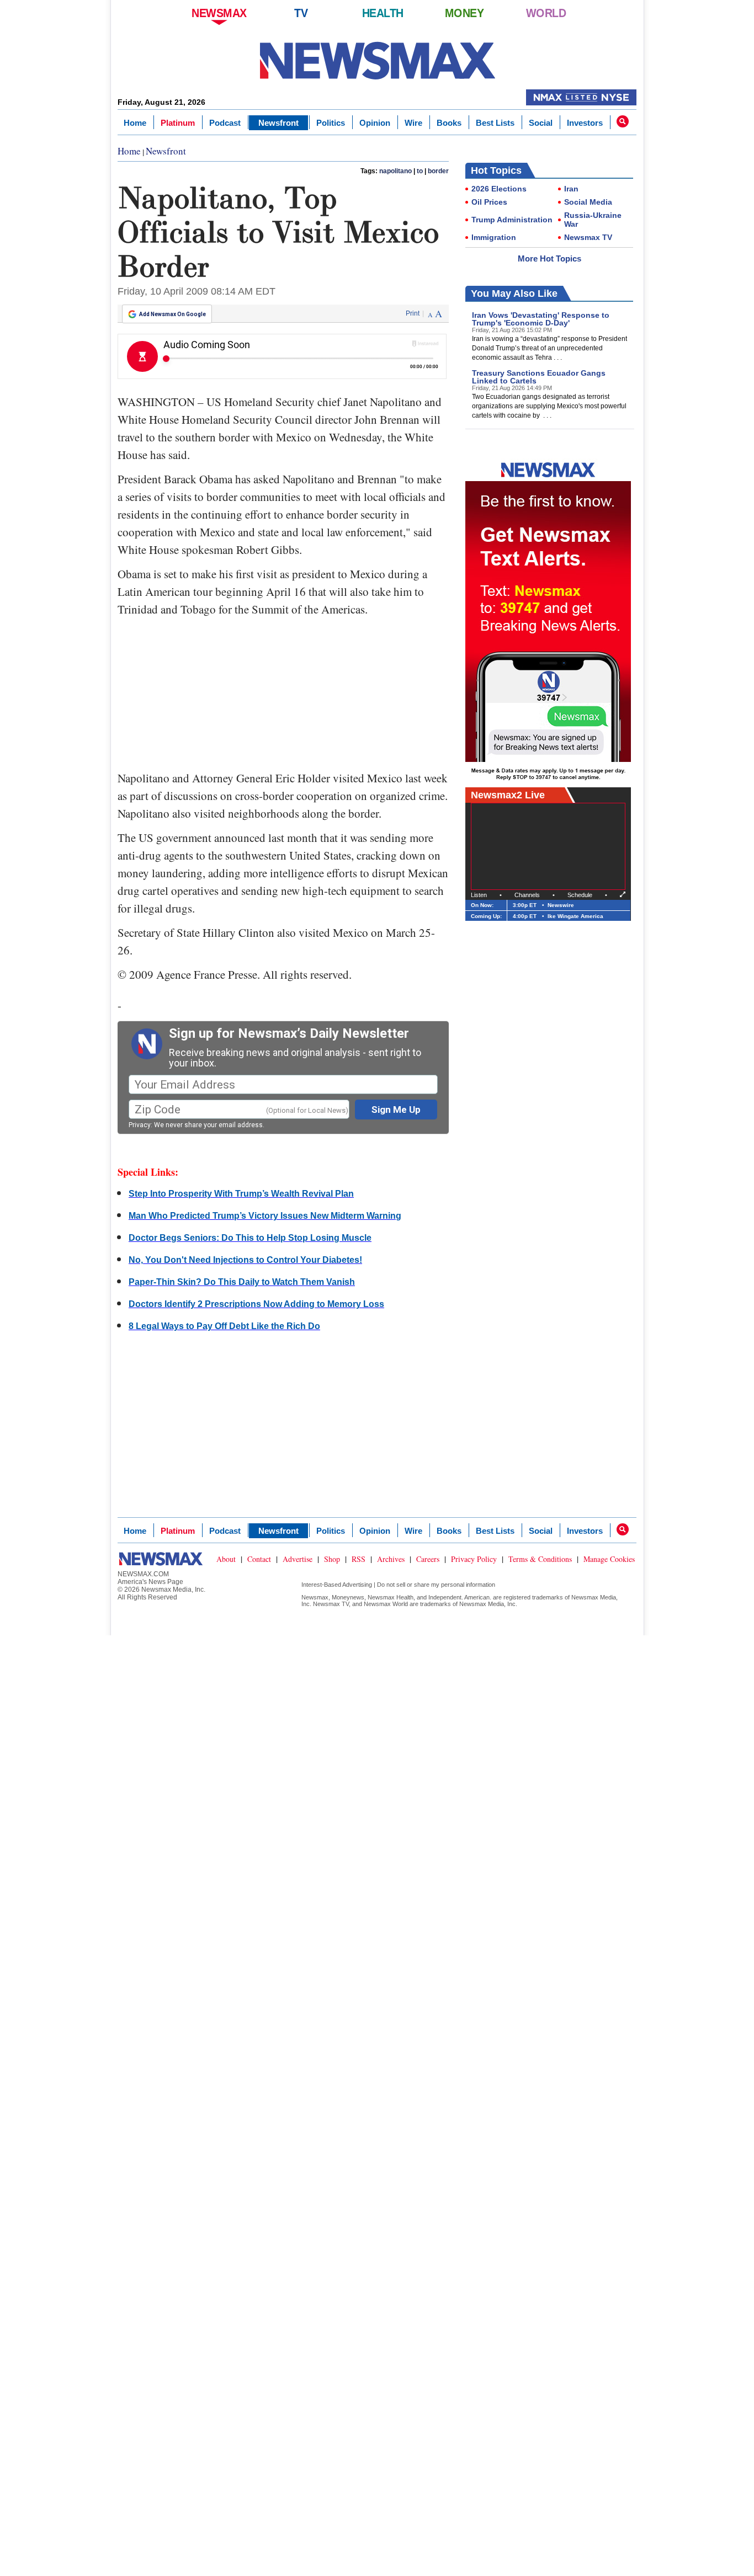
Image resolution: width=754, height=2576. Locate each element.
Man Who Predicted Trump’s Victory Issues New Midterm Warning (265, 1216)
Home (135, 123)
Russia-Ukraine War (593, 220)
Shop (332, 1559)
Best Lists (495, 123)
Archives (391, 1559)
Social (541, 123)
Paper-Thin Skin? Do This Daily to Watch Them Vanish (242, 1282)
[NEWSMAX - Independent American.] (377, 61)
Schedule (580, 895)
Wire (413, 123)
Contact (259, 1559)
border (438, 171)
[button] (623, 121)
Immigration (494, 237)
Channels (527, 895)
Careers (428, 1559)
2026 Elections (499, 189)
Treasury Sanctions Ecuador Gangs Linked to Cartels (539, 377)
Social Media (588, 202)
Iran (571, 189)
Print (413, 313)
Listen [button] (479, 895)
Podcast (225, 123)
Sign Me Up (396, 1110)
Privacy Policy (474, 1559)
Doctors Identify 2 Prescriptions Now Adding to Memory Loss (256, 1304)
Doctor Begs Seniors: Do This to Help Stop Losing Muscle (250, 1238)
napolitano (395, 171)
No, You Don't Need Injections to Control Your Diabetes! (245, 1260)
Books (449, 123)
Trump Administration (512, 220)
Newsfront (278, 123)
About (226, 1559)
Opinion (375, 123)
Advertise (298, 1559)
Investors (585, 123)
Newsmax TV (588, 237)
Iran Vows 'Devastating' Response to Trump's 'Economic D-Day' (541, 319)
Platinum (178, 123)
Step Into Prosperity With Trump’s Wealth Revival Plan (241, 1194)
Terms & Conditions (540, 1559)
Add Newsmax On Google (172, 314)
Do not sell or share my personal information (436, 1585)
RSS (359, 1559)
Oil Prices (489, 202)
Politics (331, 123)
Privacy (140, 1125)
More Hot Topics (549, 258)
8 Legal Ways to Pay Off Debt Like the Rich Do (224, 1326)
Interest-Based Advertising (337, 1585)
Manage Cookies (609, 1559)
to (420, 171)
